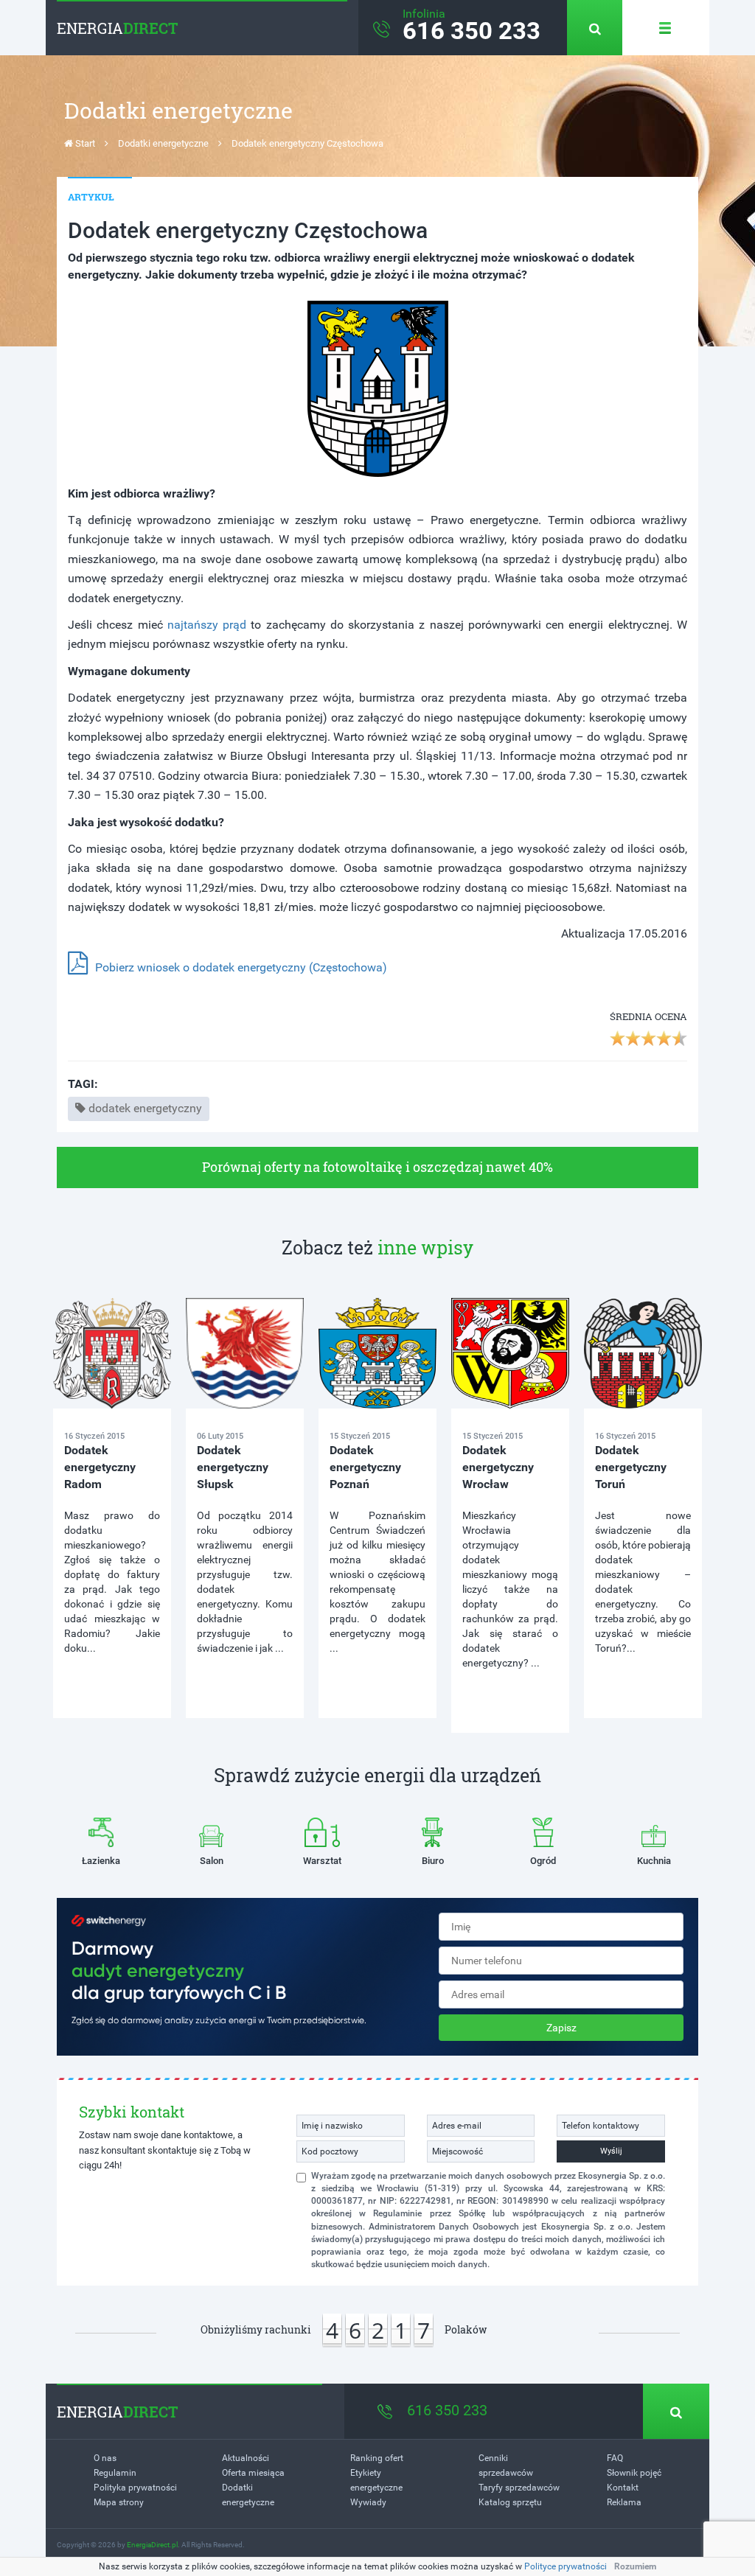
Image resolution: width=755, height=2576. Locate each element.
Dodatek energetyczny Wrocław (498, 1467)
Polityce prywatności (566, 2566)
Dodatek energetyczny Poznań (365, 1467)
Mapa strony (119, 2502)
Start (84, 143)
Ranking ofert (377, 2458)
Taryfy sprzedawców (519, 2488)
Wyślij (611, 2151)
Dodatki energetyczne (163, 143)
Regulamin (115, 2473)
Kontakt (623, 2488)
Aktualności (246, 2458)
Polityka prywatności (135, 2488)
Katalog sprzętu (510, 2502)
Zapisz (561, 2028)
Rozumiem (635, 2566)
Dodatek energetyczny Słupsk (233, 1467)
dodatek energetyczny (145, 1108)
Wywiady (368, 2502)
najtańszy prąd (207, 625)
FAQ (615, 2458)
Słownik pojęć (634, 2473)
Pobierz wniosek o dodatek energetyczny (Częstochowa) (241, 967)
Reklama (624, 2502)
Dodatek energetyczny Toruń (631, 1467)
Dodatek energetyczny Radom (100, 1467)
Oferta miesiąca (253, 2473)
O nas (105, 2458)
